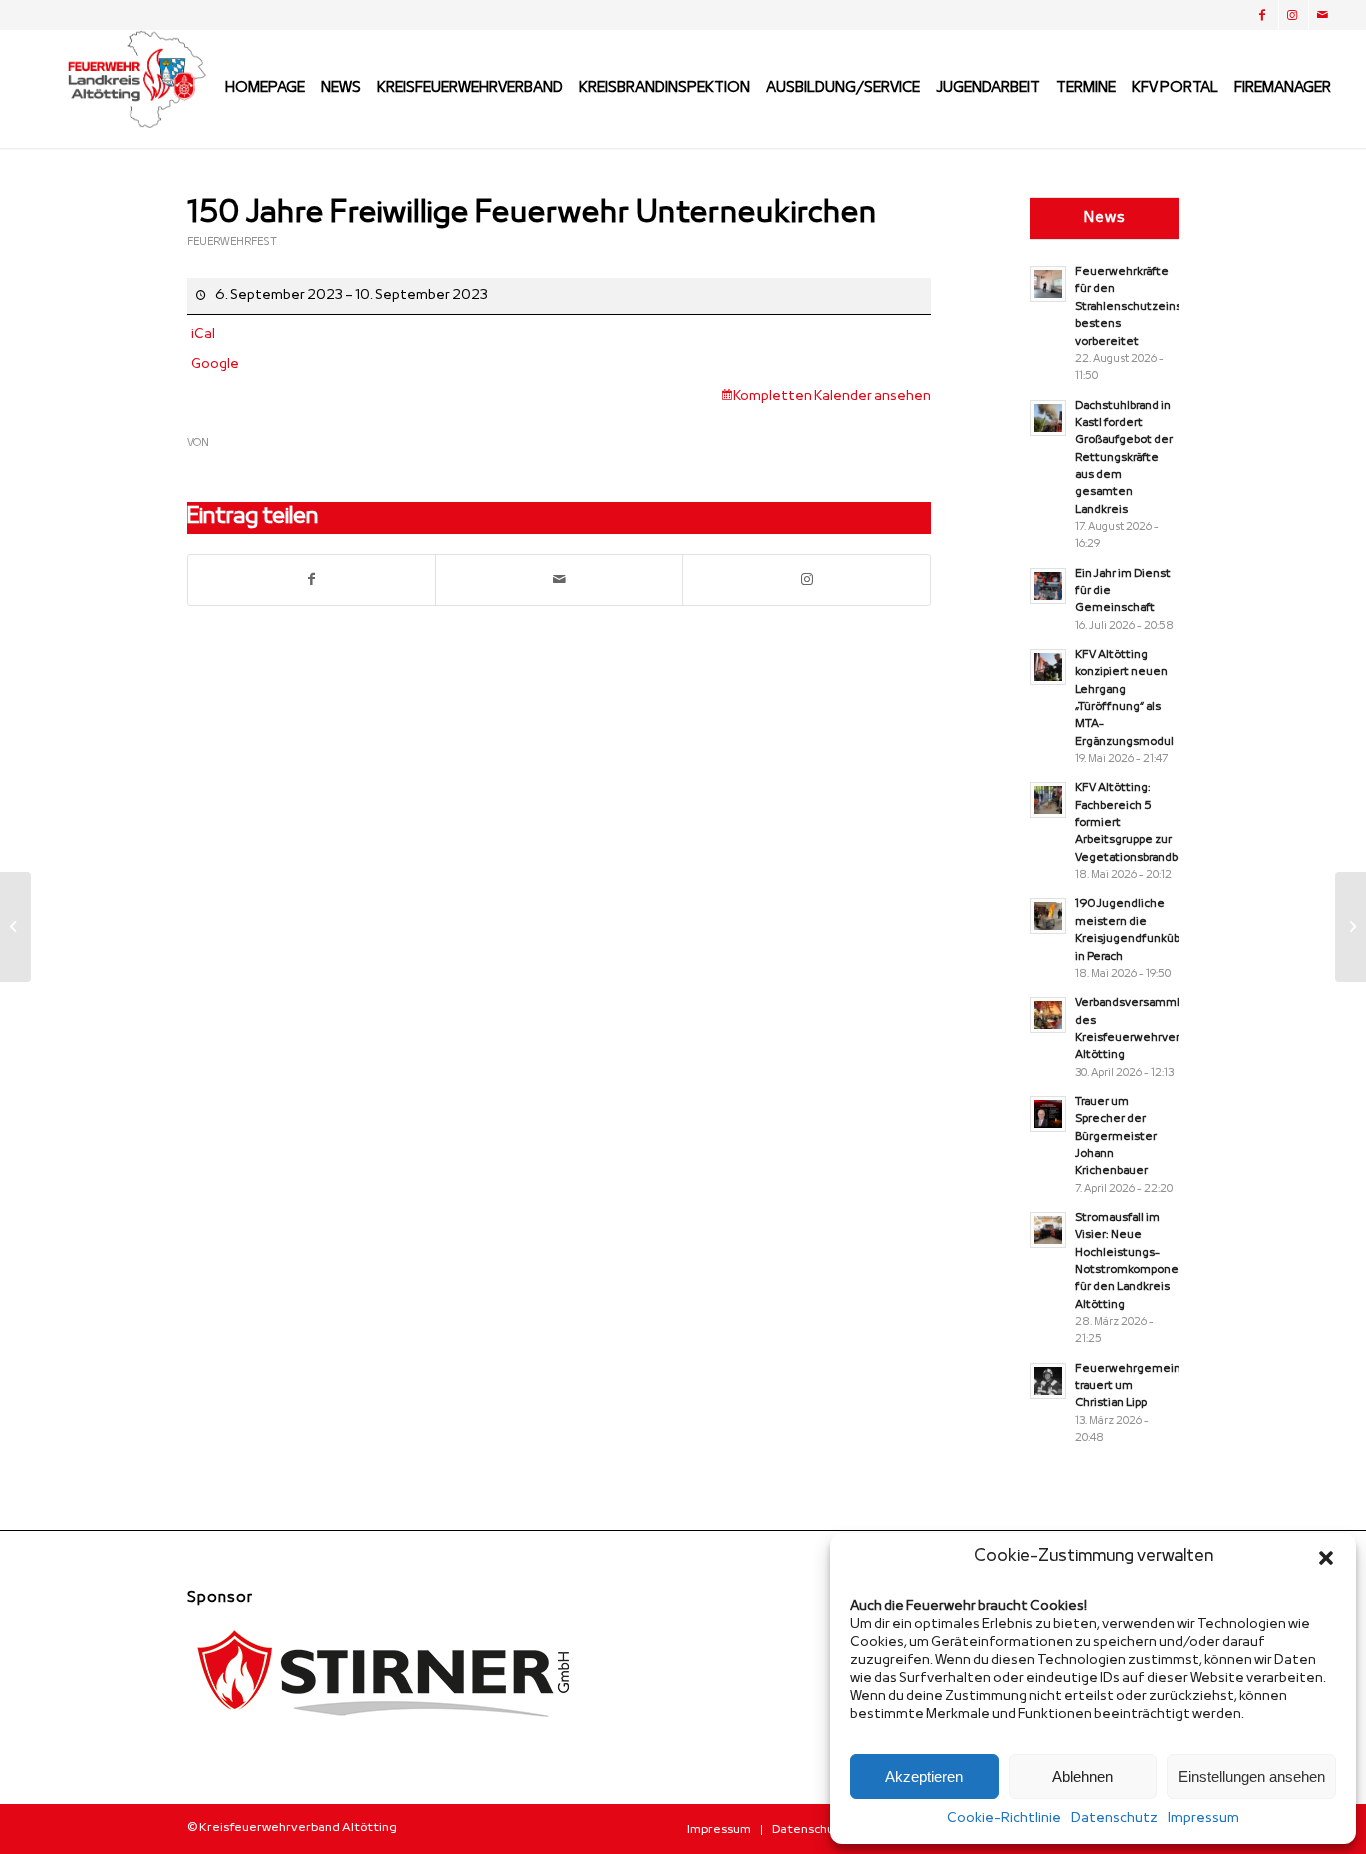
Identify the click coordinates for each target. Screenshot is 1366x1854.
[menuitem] (265, 89)
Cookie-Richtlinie (1004, 1818)
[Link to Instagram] (806, 580)
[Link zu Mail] (1324, 15)
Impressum (1203, 1818)
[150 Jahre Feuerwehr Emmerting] (15, 927)
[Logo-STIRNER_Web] (387, 1733)
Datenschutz (1114, 1818)
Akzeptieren (924, 1776)
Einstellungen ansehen (1251, 1776)
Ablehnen (1082, 1776)
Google (215, 364)
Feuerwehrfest (232, 242)
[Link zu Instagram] (1293, 15)
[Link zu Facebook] (1263, 15)
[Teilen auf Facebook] (311, 580)
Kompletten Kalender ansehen (832, 396)
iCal (203, 334)
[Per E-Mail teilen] (559, 580)
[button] (1326, 1558)
